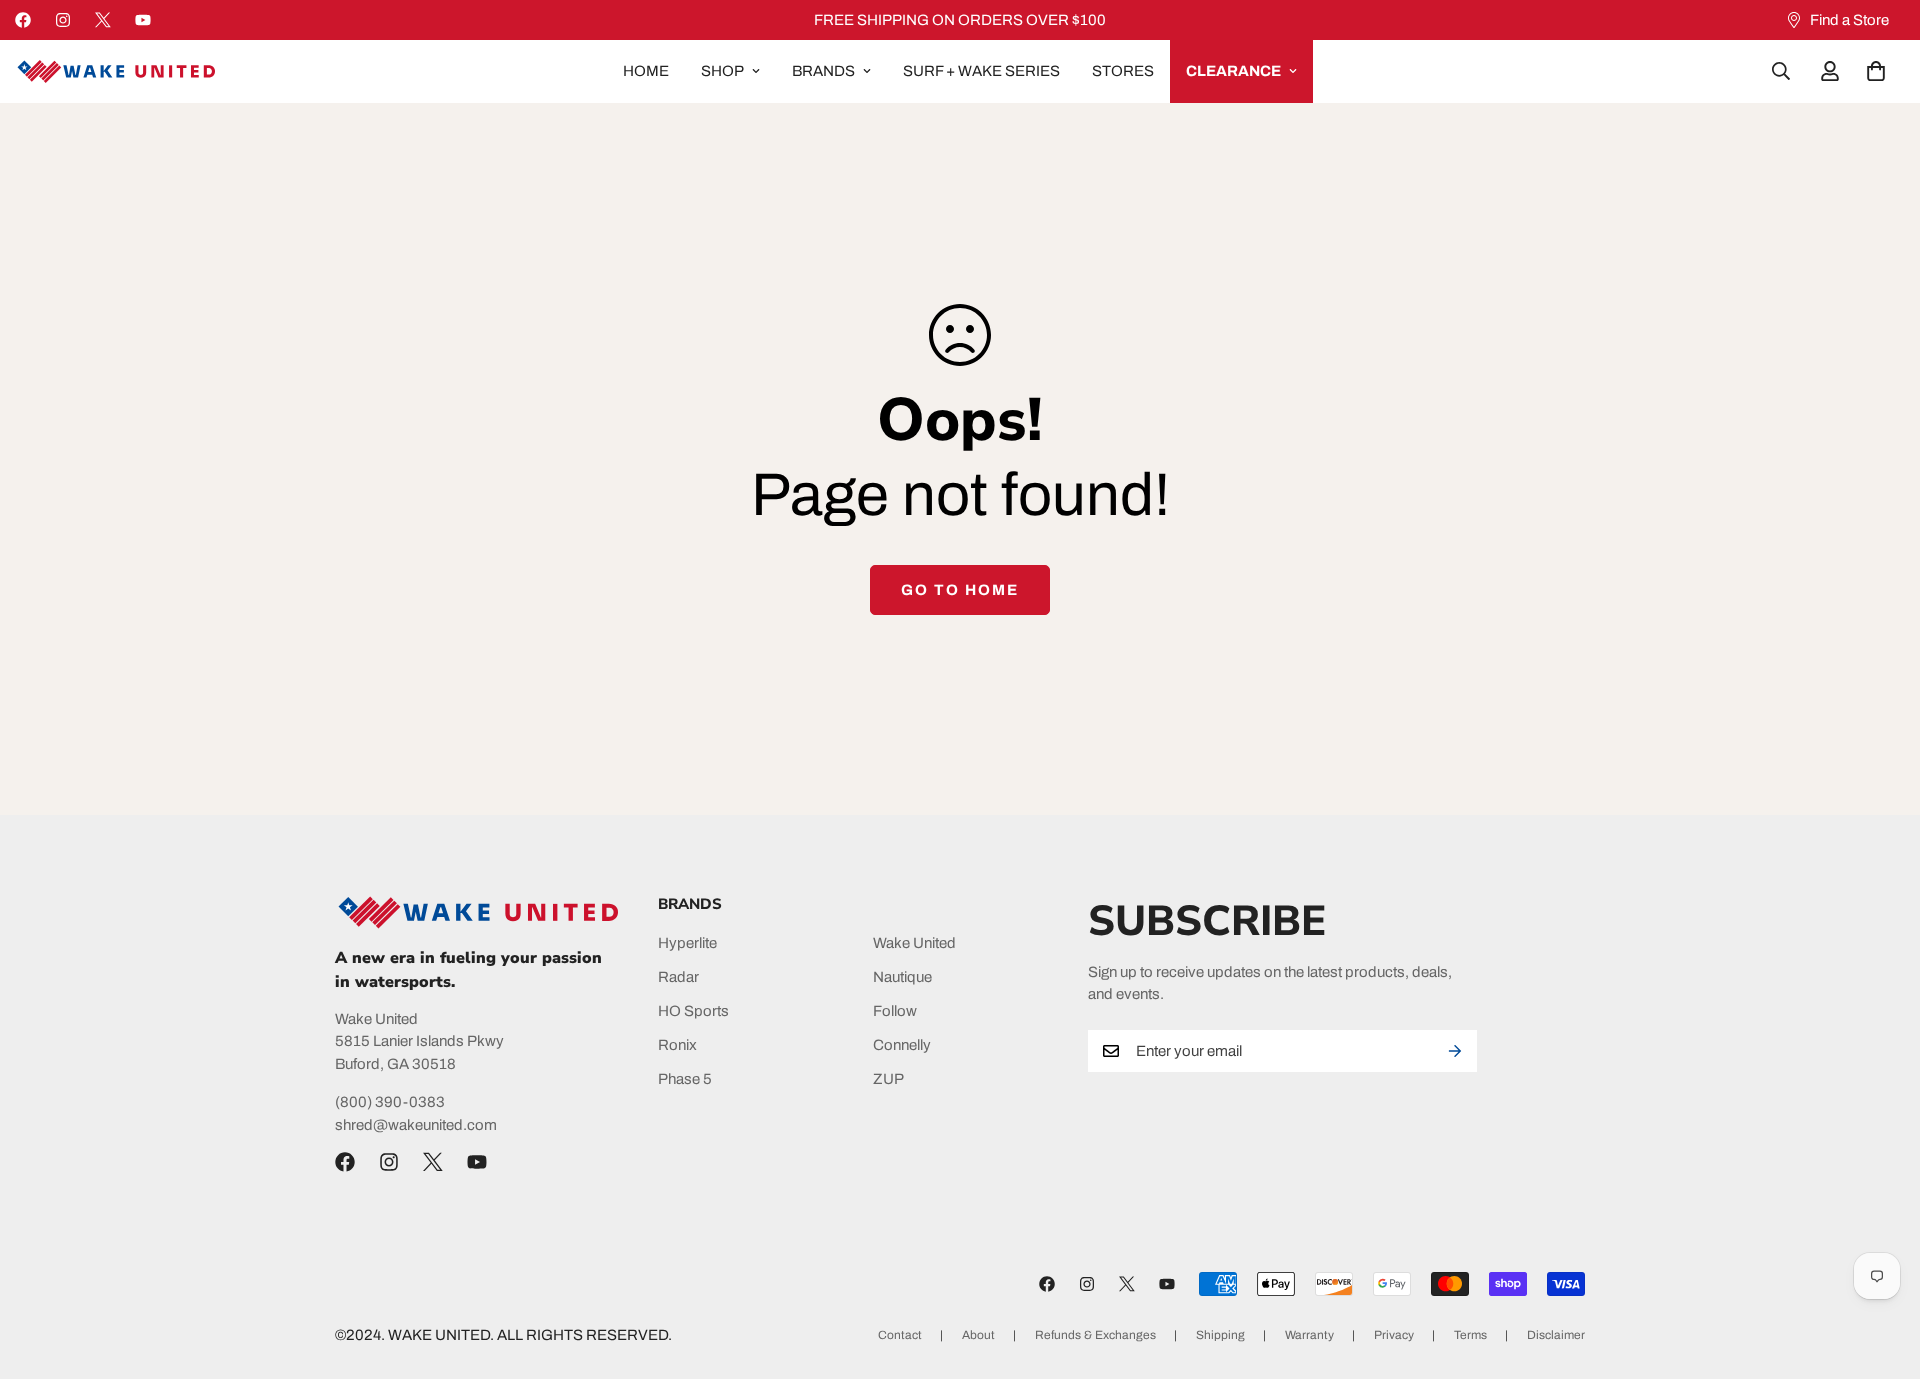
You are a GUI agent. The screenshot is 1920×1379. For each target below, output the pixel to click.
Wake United (914, 943)
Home (646, 71)
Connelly (902, 1045)
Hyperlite (687, 943)
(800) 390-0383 (390, 1102)
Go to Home (960, 590)
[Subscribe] (1455, 1051)
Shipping (1220, 1335)
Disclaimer (1556, 1335)
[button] (1876, 71)
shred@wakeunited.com (416, 1125)
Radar (678, 977)
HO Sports (693, 1011)
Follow (895, 1011)
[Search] (1781, 71)
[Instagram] (63, 20)
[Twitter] (103, 20)
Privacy (1394, 1335)
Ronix (677, 1045)
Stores (1123, 71)
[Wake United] (115, 71)
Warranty (1309, 1335)
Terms (1470, 1335)
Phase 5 (685, 1079)
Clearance (1233, 71)
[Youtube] (143, 20)
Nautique (902, 977)
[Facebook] (23, 20)
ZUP (888, 1079)
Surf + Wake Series (981, 71)
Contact (900, 1335)
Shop (722, 71)
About (978, 1335)
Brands (823, 71)
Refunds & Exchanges (1095, 1335)
